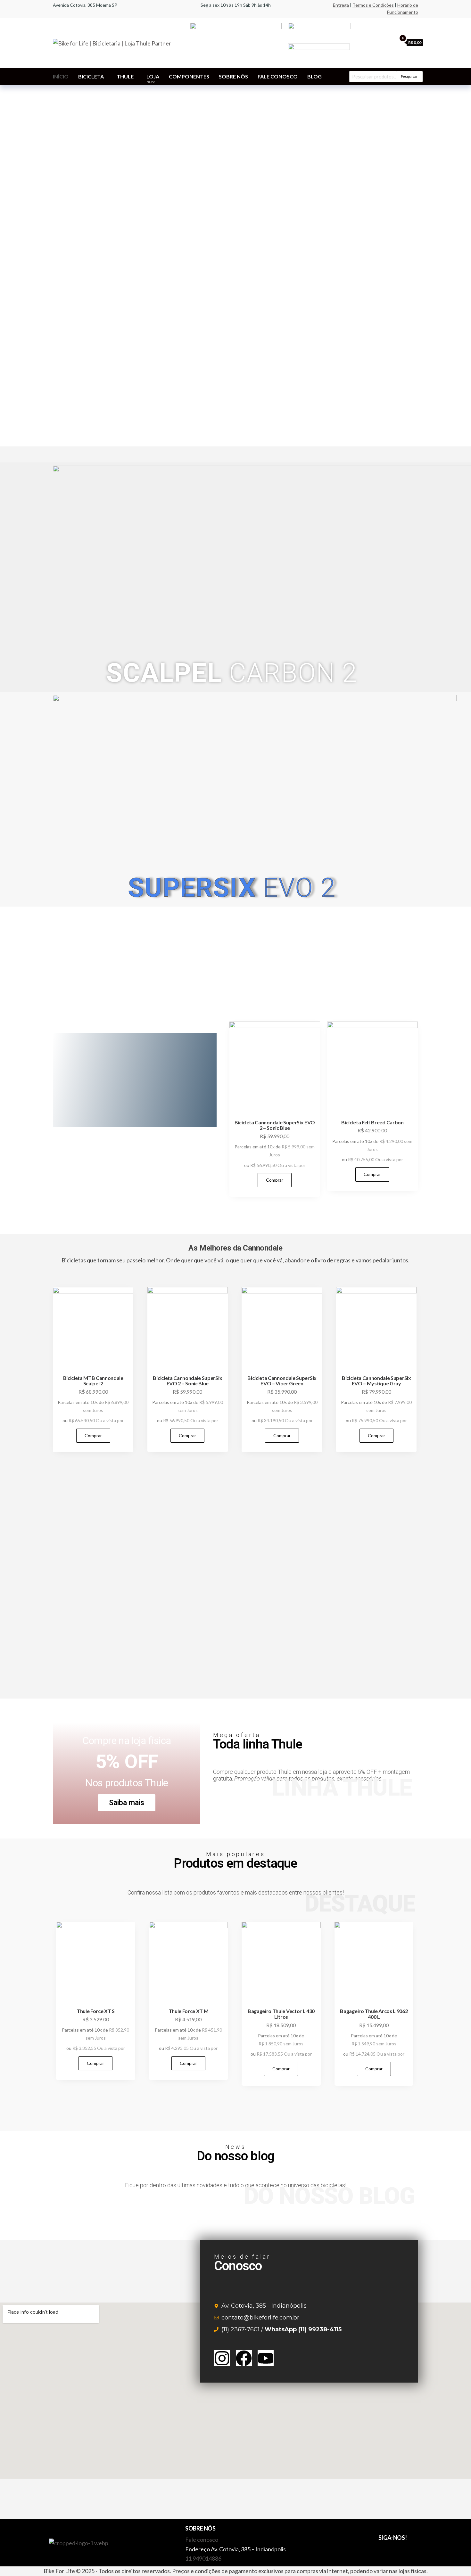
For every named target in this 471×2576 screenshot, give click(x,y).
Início (61, 76)
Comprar (275, 1180)
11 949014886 (203, 2558)
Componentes (189, 76)
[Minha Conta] (390, 42)
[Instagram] (222, 2358)
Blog (314, 76)
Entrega (341, 5)
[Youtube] (266, 2358)
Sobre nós (233, 76)
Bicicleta (91, 76)
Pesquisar (409, 76)
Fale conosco (278, 76)
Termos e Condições (373, 5)
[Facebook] (244, 2358)
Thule (125, 76)
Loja (153, 78)
